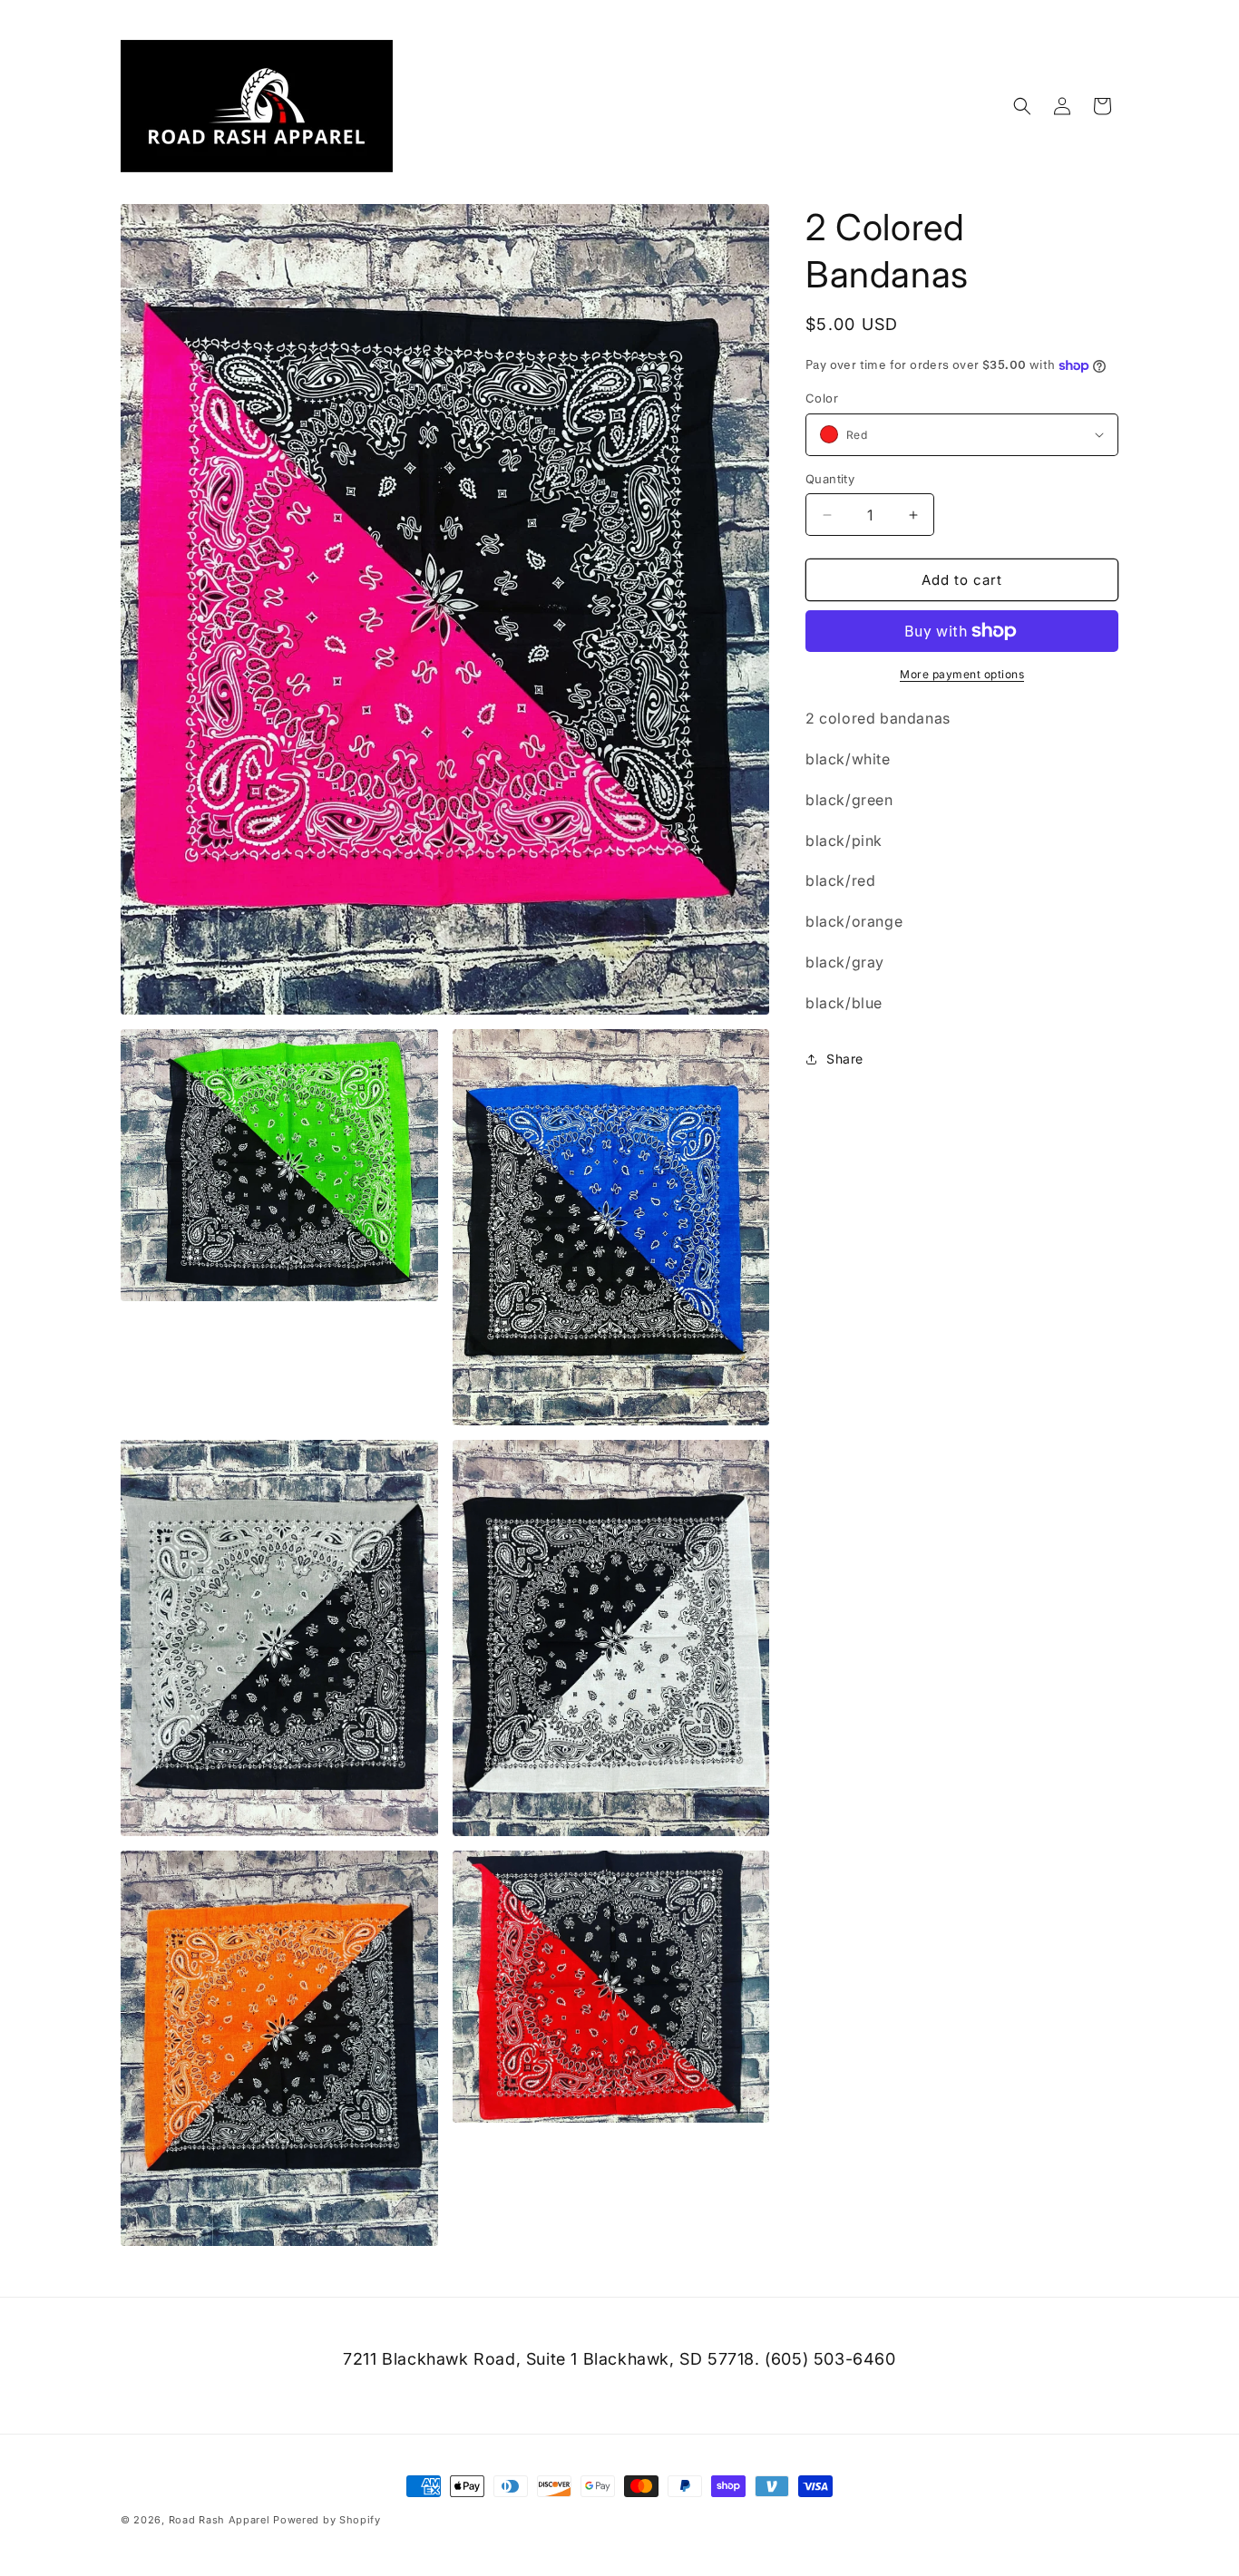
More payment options (962, 674)
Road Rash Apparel (220, 2520)
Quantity (830, 479)
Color (822, 398)
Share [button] (845, 1059)
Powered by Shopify (327, 2520)
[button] (1022, 106)
